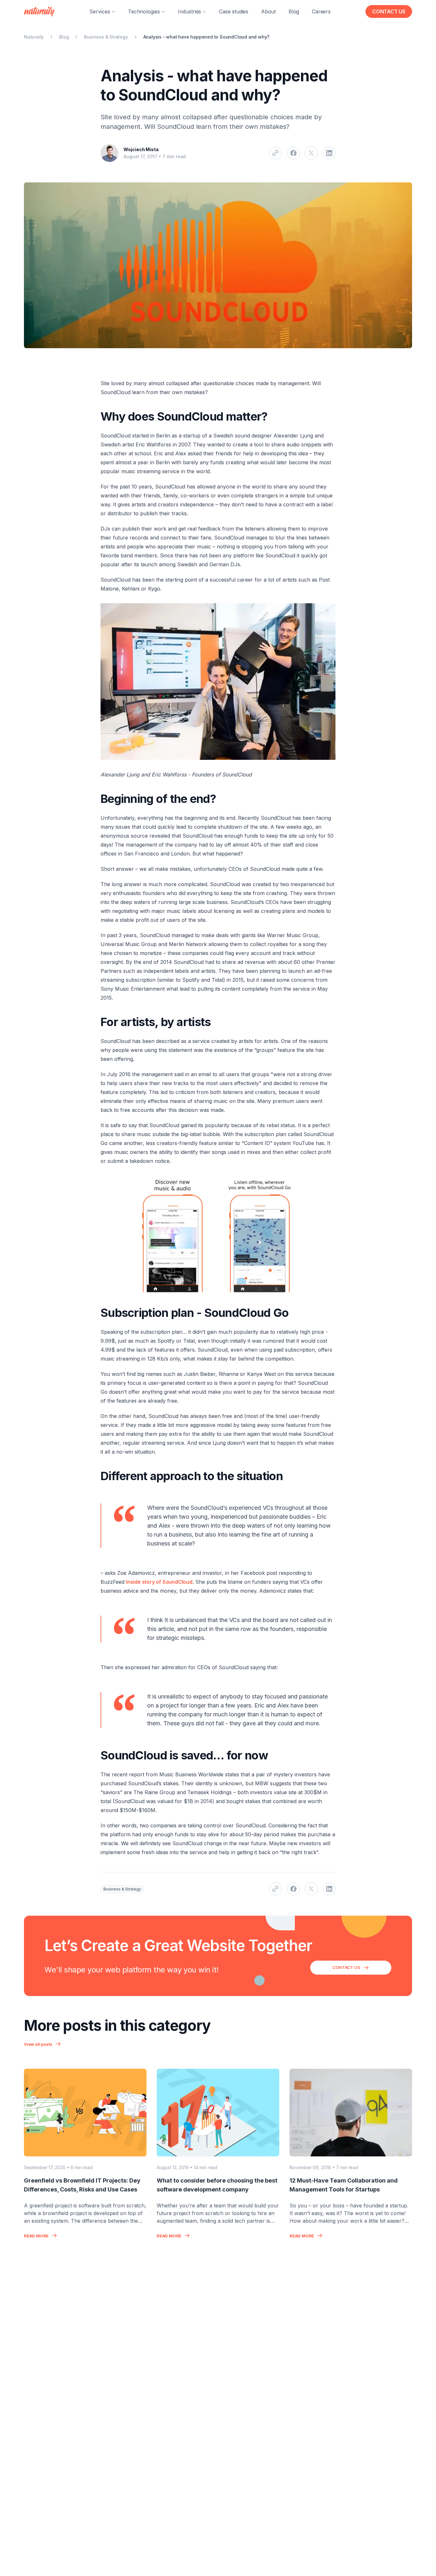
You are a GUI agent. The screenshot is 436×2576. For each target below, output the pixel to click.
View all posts (38, 2044)
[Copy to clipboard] (275, 153)
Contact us (389, 11)
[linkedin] (329, 153)
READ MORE (36, 2236)
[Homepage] (39, 11)
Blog (294, 11)
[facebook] (293, 153)
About (268, 11)
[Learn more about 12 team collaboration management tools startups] (351, 2113)
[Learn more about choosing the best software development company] (218, 2113)
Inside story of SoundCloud (159, 1582)
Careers (321, 11)
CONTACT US (346, 1967)
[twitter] (311, 153)
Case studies (234, 11)
